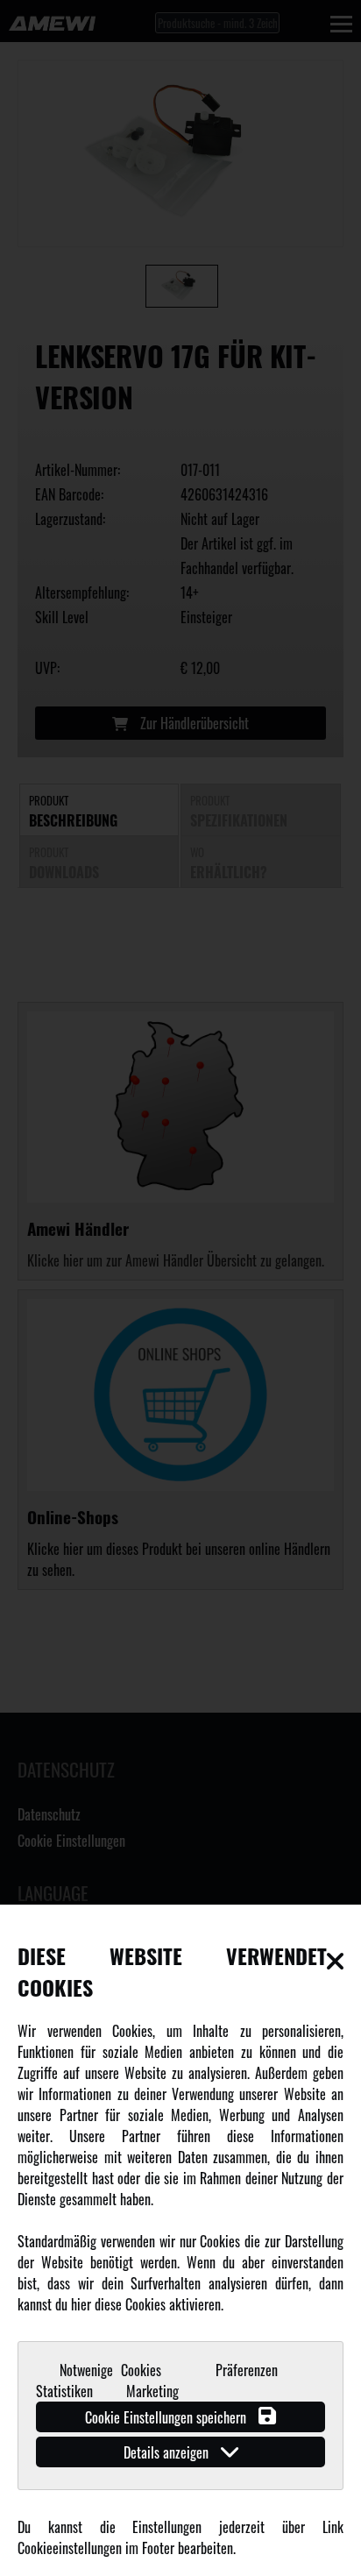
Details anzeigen (168, 2452)
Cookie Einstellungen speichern (167, 2417)
